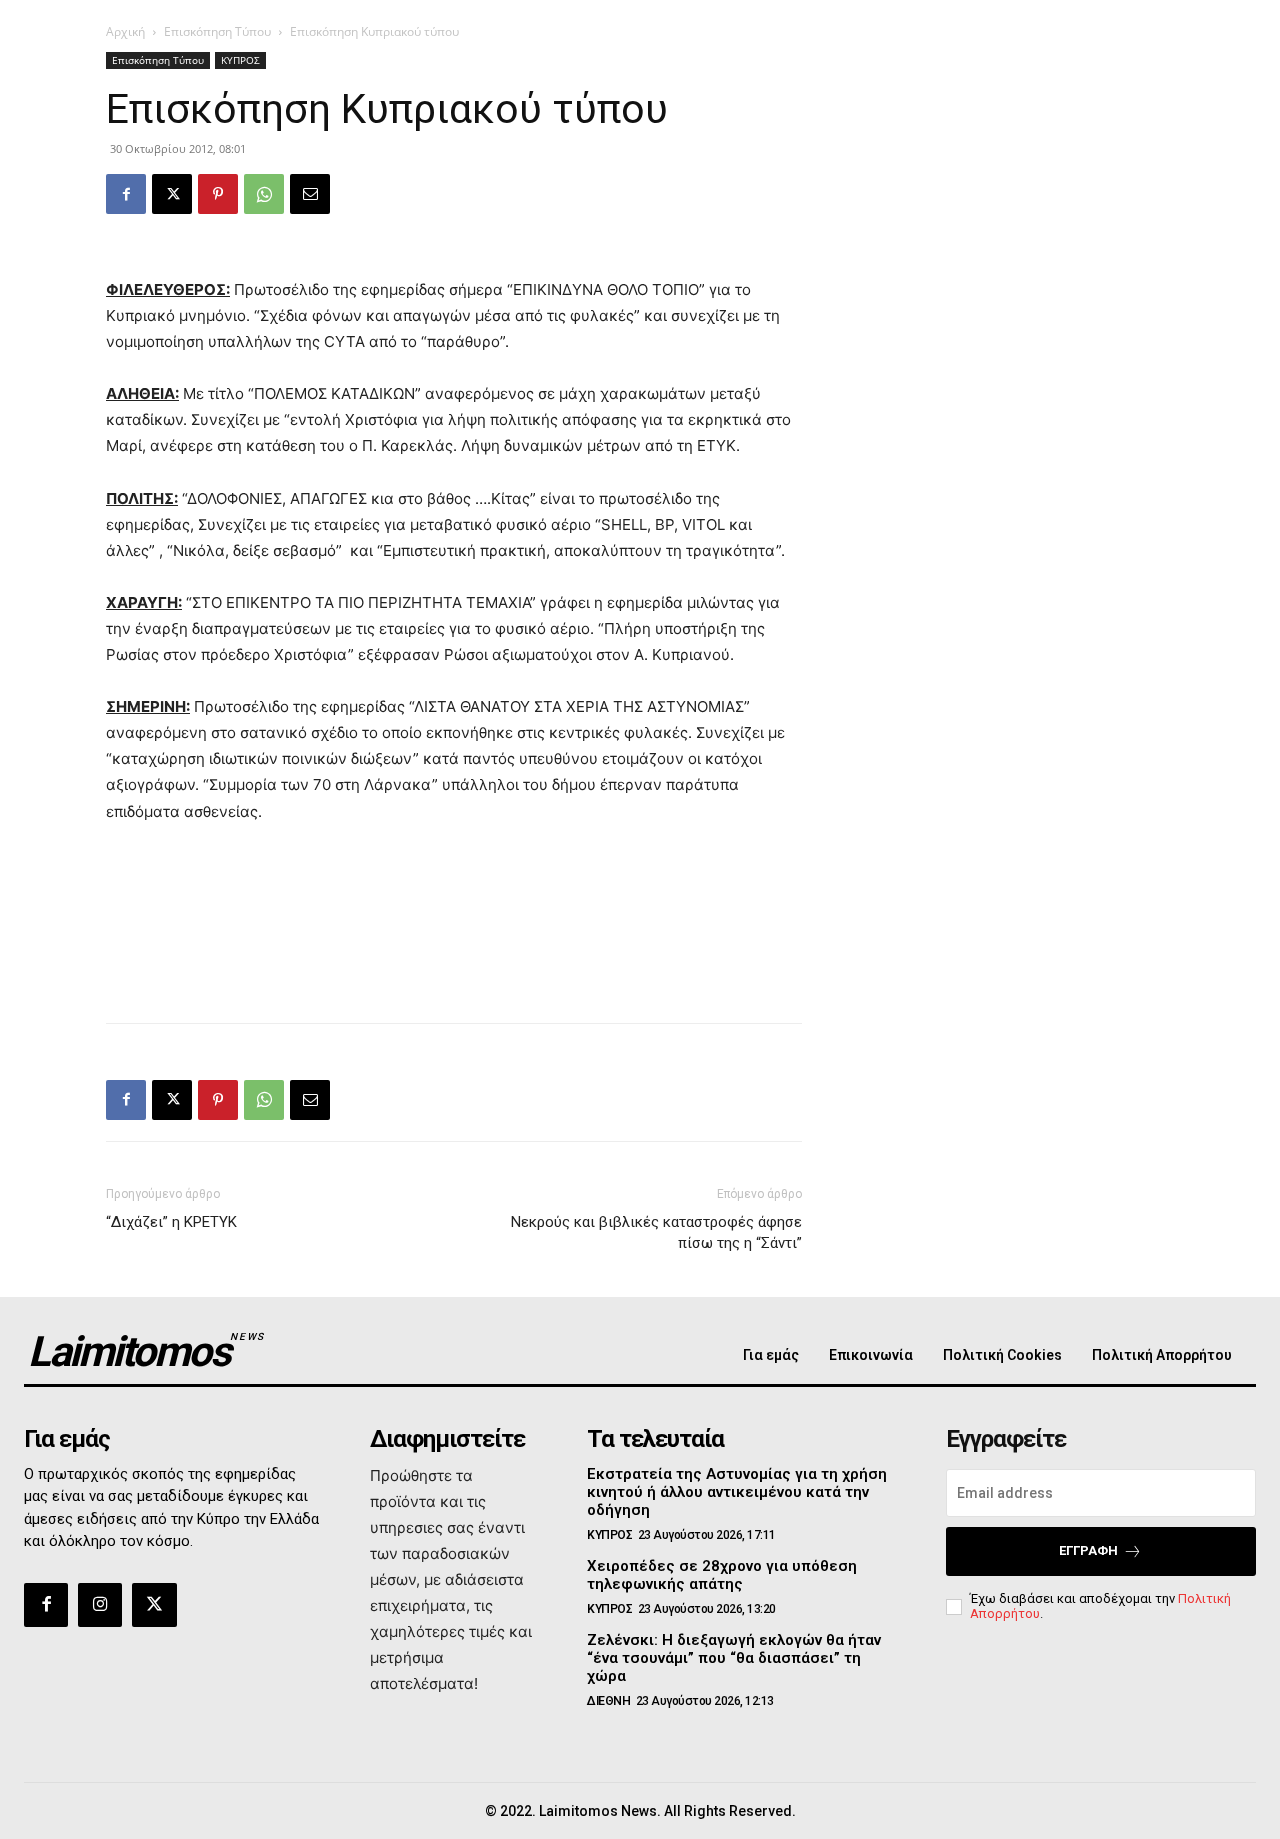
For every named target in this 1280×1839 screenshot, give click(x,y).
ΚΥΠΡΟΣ (240, 60)
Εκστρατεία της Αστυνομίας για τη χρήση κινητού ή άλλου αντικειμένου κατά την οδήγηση (737, 1492)
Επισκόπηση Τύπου (217, 31)
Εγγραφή (1088, 1550)
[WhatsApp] (264, 194)
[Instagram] (100, 1605)
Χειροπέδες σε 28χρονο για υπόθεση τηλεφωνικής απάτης (722, 1575)
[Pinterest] (218, 194)
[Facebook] (126, 194)
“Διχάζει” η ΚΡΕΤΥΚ (171, 1222)
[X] (172, 194)
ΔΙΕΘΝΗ (608, 1701)
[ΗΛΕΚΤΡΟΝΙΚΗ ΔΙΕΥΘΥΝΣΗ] (310, 194)
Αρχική (125, 31)
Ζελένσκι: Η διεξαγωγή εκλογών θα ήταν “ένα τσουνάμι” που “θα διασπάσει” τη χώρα (734, 1658)
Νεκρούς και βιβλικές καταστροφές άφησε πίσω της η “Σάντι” (656, 1232)
